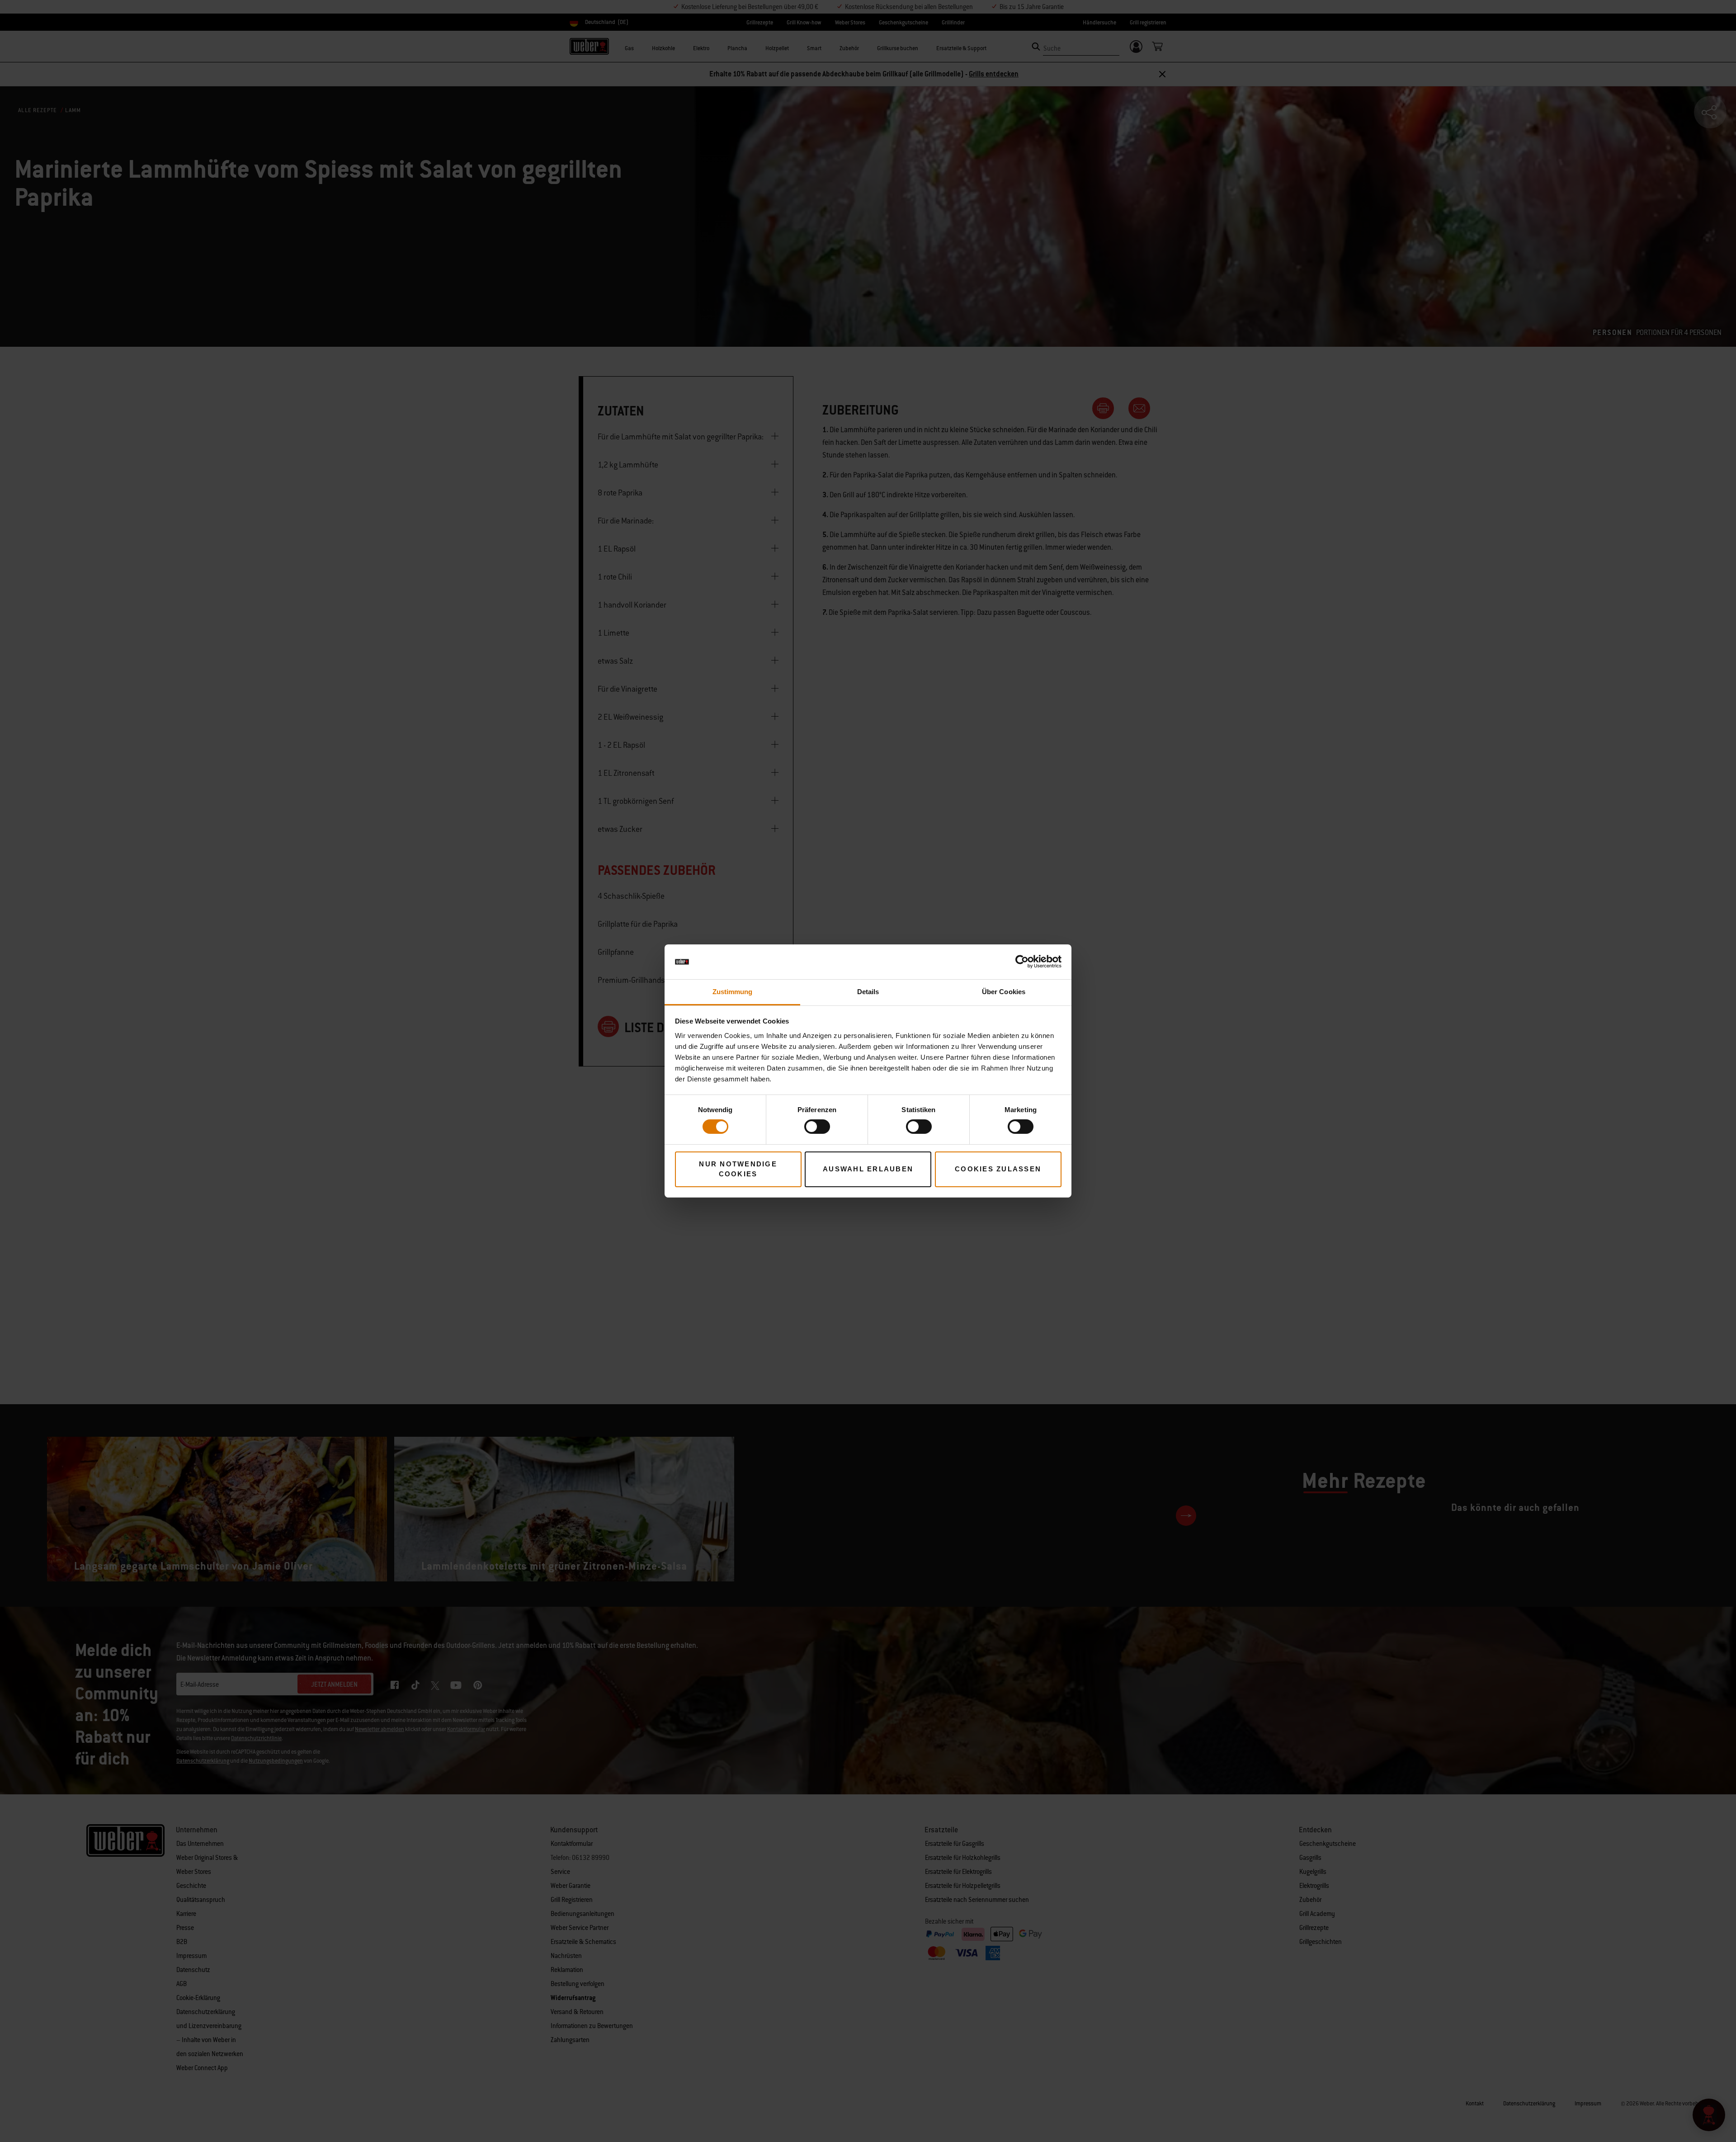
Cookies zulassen (998, 1169)
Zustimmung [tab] (733, 992)
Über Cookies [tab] (1004, 992)
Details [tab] (868, 992)
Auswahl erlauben (868, 1169)
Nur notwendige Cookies (738, 1169)
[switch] (817, 1127)
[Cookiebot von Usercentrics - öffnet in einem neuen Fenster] (1022, 962)
